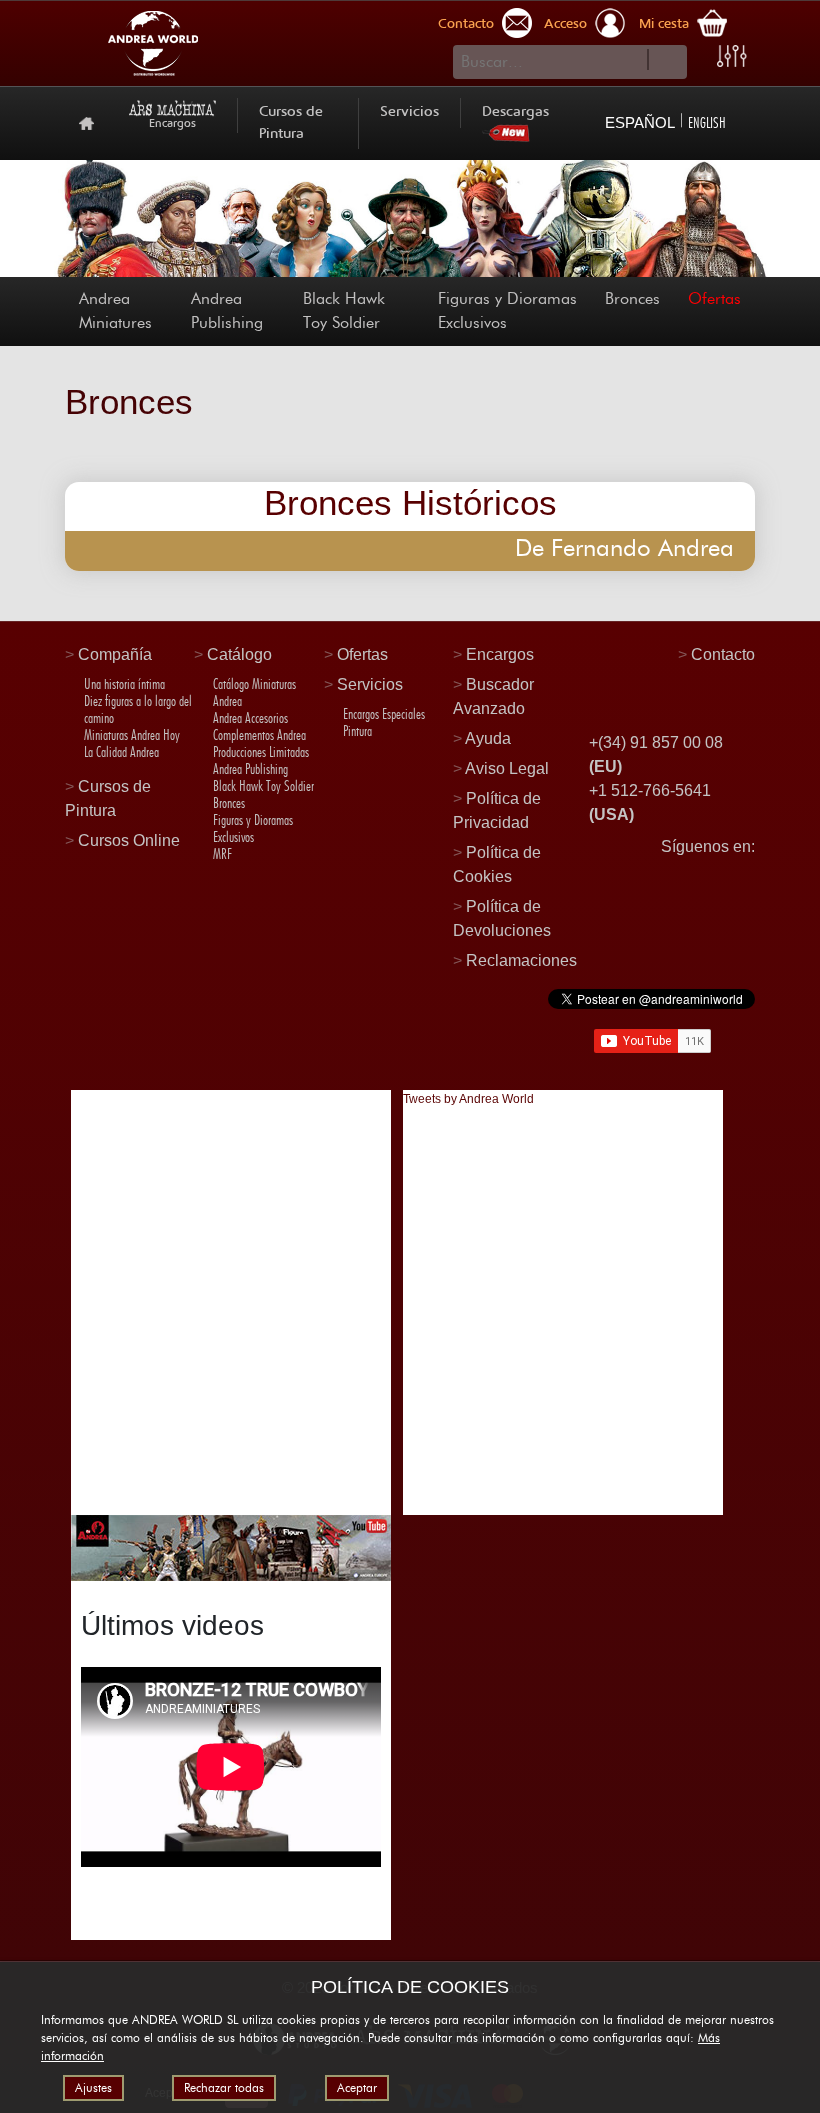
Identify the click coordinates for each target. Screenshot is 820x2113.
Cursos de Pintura (291, 123)
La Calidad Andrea (121, 752)
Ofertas (714, 299)
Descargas (515, 112)
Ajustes (93, 2088)
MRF (222, 854)
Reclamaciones (521, 960)
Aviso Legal (507, 768)
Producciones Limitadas (261, 752)
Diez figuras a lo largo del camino (138, 709)
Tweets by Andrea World (468, 1099)
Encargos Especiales (384, 714)
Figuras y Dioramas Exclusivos (507, 311)
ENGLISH (707, 123)
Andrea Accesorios (250, 718)
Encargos (500, 654)
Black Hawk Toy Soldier (344, 311)
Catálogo (239, 654)
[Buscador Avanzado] (732, 55)
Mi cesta (664, 25)
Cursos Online (129, 840)
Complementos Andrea (259, 735)
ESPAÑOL (640, 122)
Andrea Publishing (227, 311)
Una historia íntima (124, 684)
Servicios (409, 112)
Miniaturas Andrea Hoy (132, 735)
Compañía (115, 654)
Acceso (565, 25)
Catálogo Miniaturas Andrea (254, 692)
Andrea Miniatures (115, 311)
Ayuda (488, 738)
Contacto (466, 25)
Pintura (357, 731)
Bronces (632, 299)
